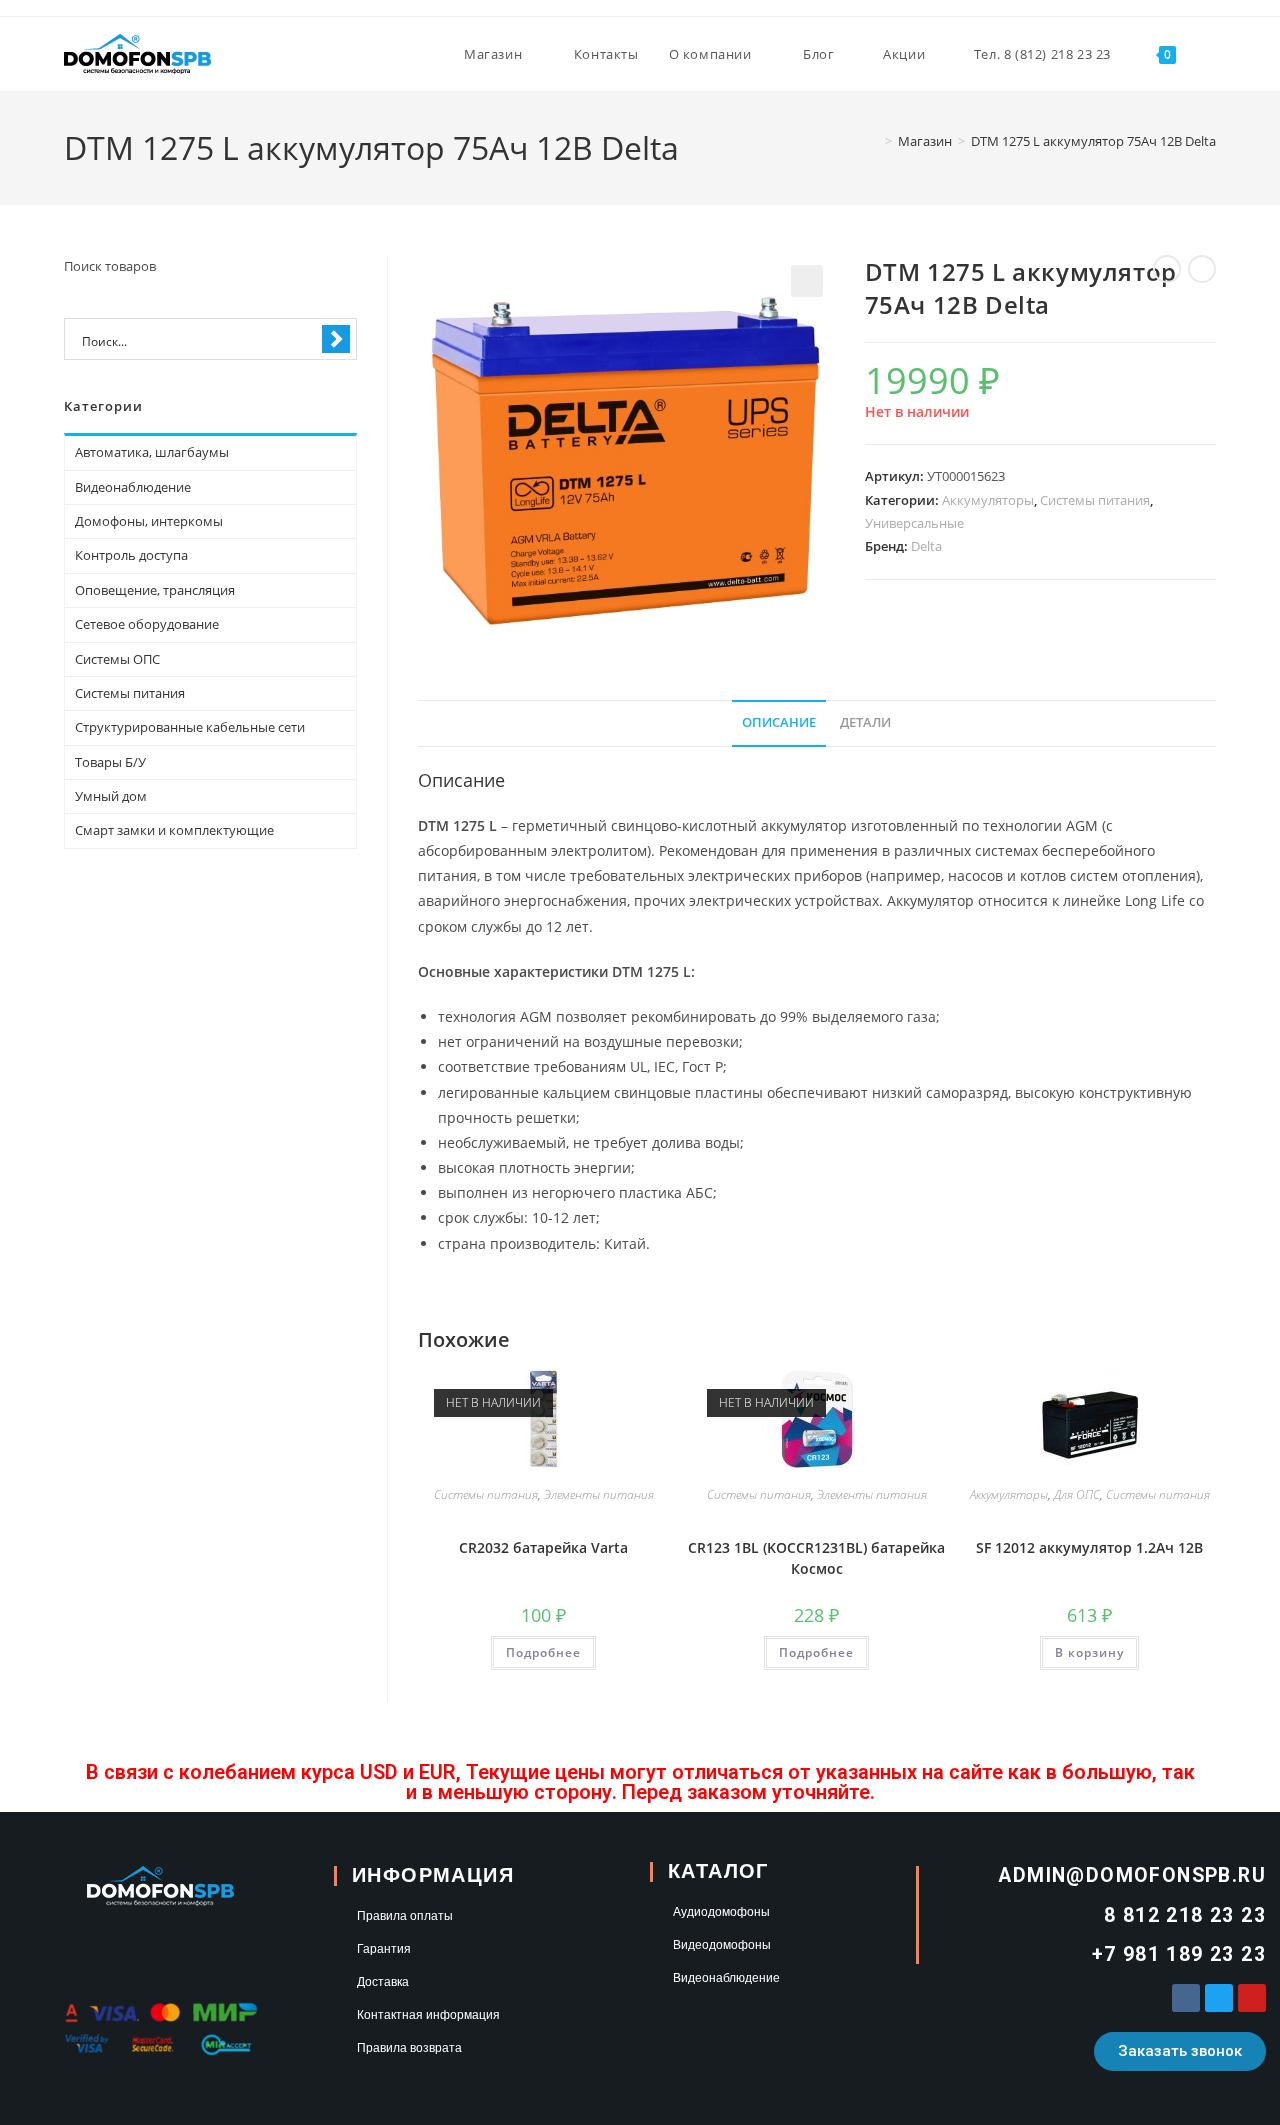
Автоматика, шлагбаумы (152, 452)
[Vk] (1186, 1998)
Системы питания (1095, 500)
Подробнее (543, 1652)
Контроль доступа (131, 555)
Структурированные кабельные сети (190, 727)
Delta (926, 546)
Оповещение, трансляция (155, 590)
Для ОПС (1077, 1494)
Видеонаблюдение (133, 487)
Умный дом (111, 796)
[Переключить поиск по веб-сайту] (1211, 54)
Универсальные (914, 523)
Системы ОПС (117, 659)
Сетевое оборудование (147, 624)
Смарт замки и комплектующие (174, 830)
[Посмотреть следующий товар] (1202, 269)
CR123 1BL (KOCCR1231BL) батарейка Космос (816, 1558)
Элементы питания (599, 1494)
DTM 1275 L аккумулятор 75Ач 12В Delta (1093, 141)
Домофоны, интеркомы (149, 521)
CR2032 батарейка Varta (543, 1547)
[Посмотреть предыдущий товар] (1167, 269)
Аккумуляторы (988, 500)
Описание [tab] (779, 722)
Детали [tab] (865, 722)
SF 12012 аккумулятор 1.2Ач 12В (1089, 1547)
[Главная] (874, 141)
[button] (807, 281)
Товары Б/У (110, 762)
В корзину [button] (1089, 1652)
